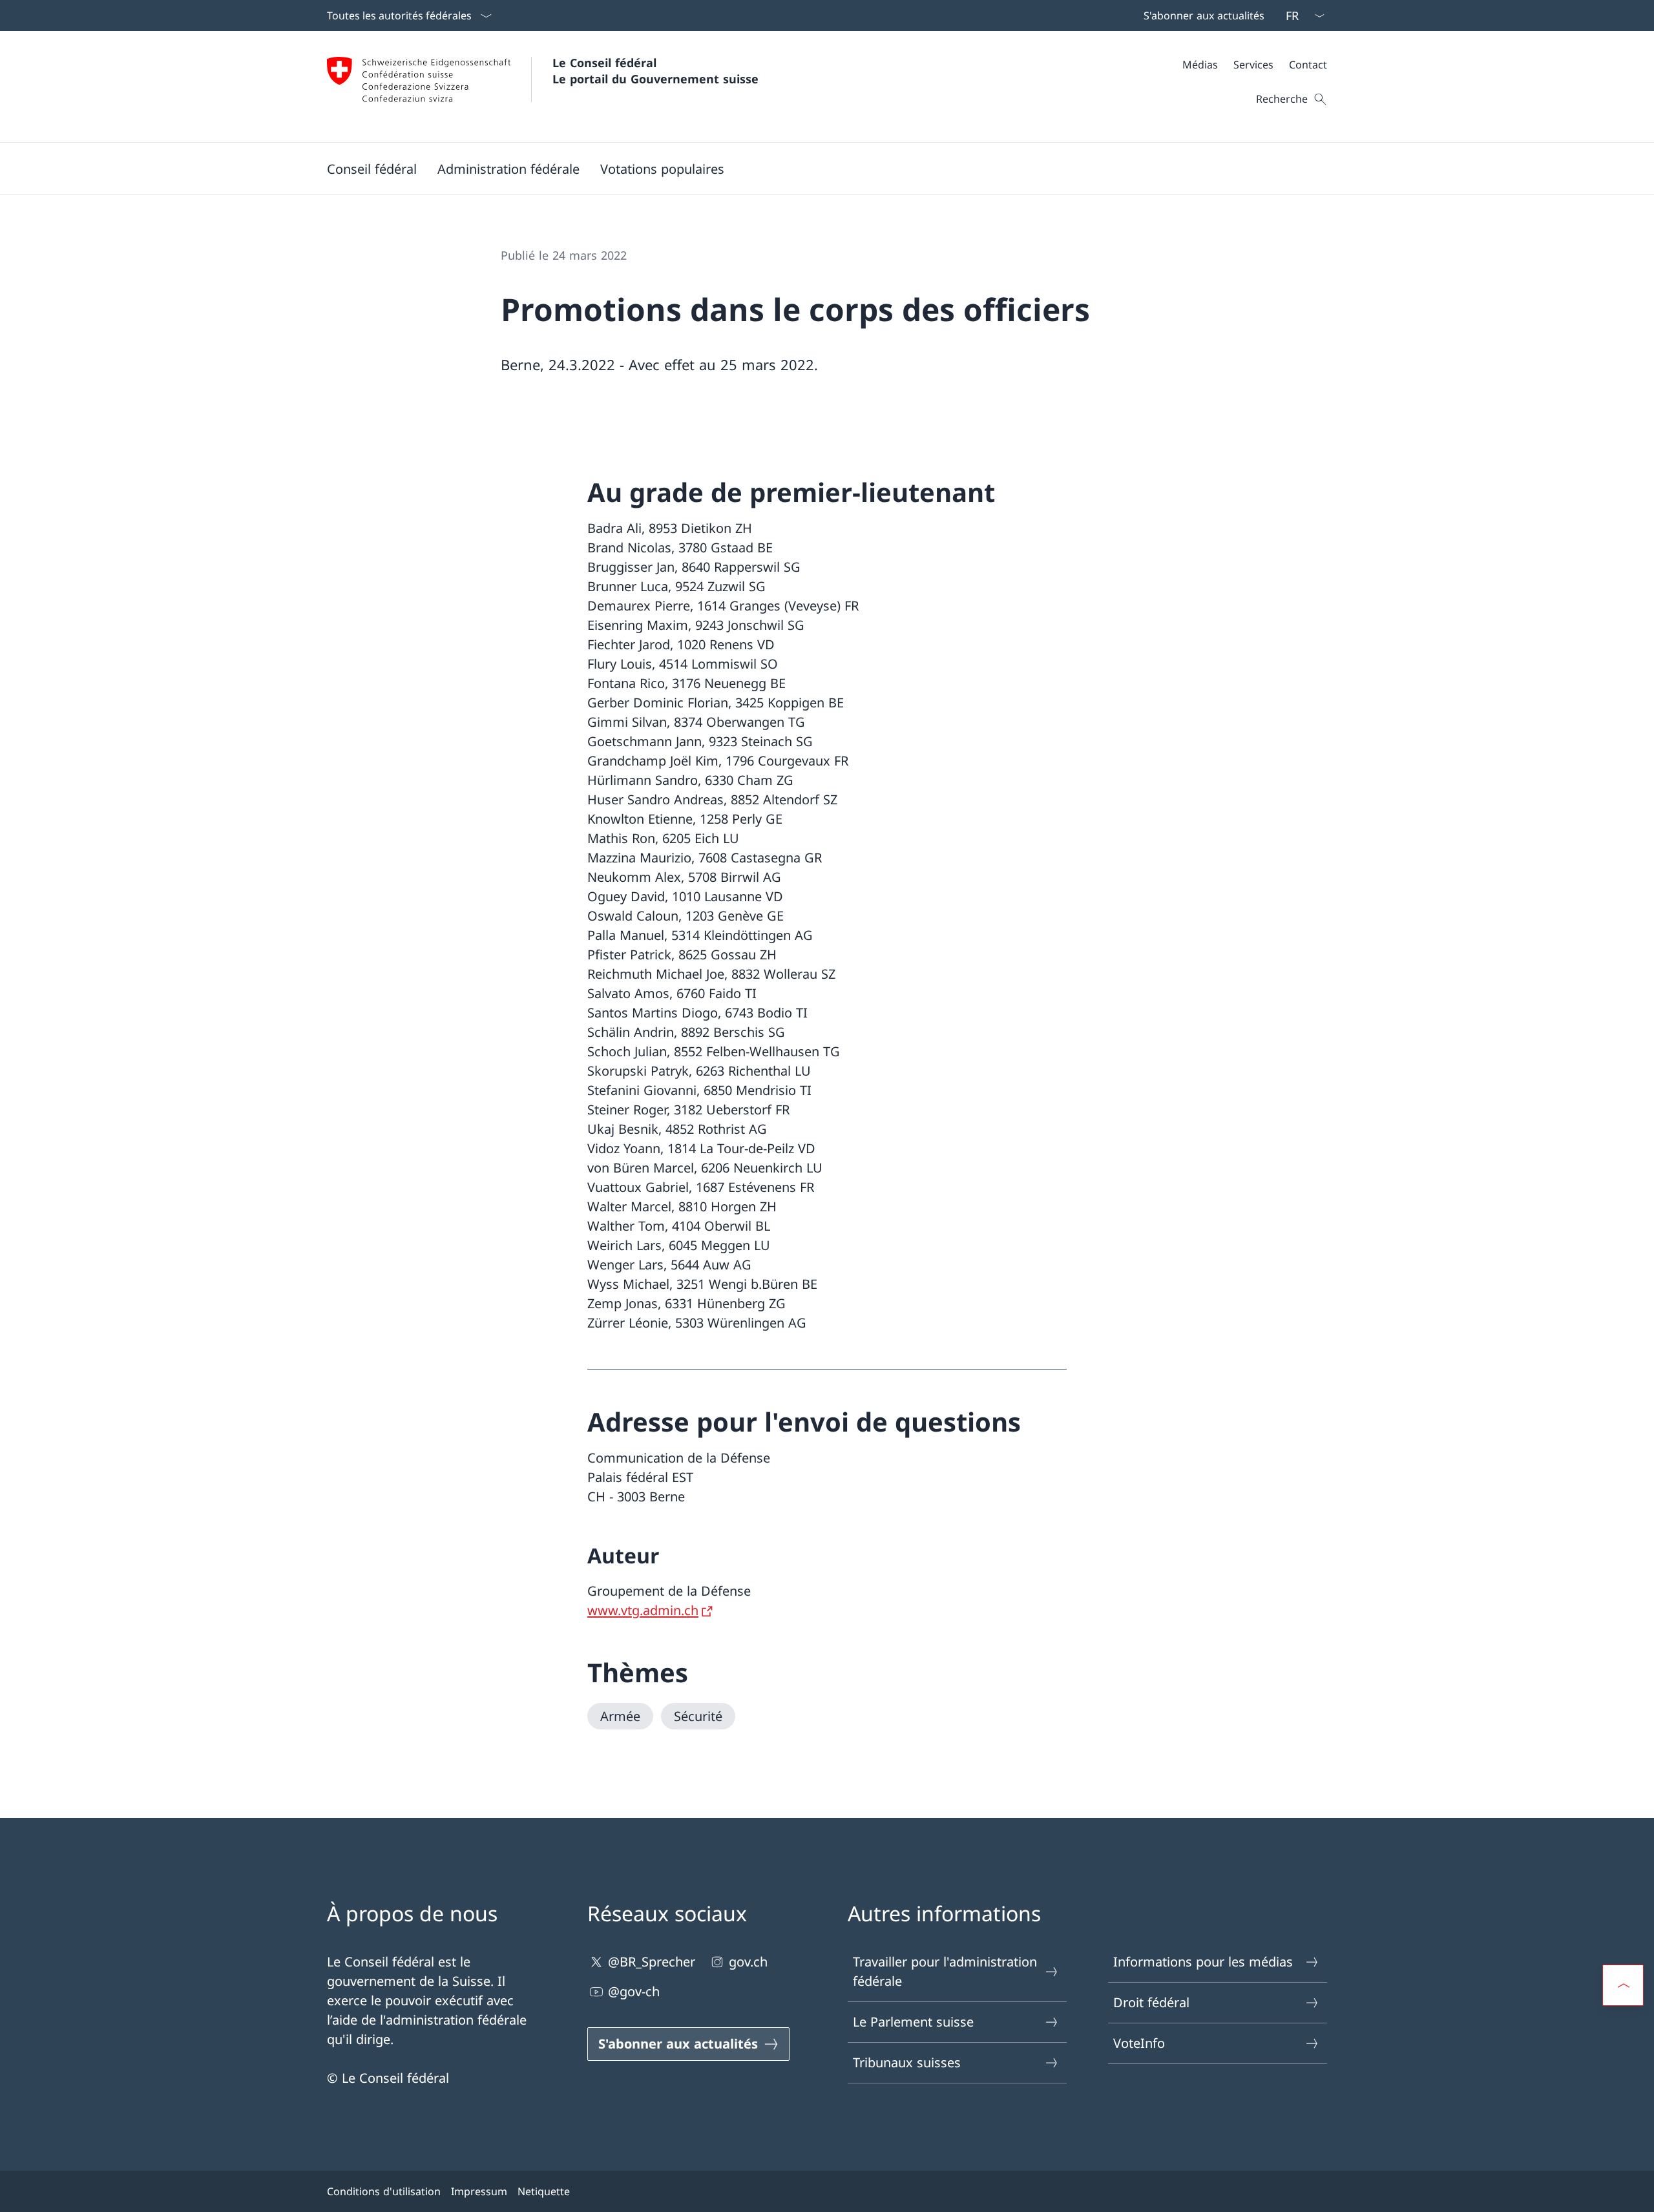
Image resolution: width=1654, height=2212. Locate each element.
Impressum (479, 2191)
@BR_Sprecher (652, 1962)
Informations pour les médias (1203, 1962)
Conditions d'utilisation (384, 2191)
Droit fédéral (1151, 2002)
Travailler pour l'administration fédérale (945, 1971)
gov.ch (748, 1962)
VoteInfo (1139, 2043)
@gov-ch (634, 1991)
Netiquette (544, 2191)
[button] (372, 169)
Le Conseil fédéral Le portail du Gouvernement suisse (655, 71)
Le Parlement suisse (913, 2022)
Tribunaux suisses (907, 2062)
